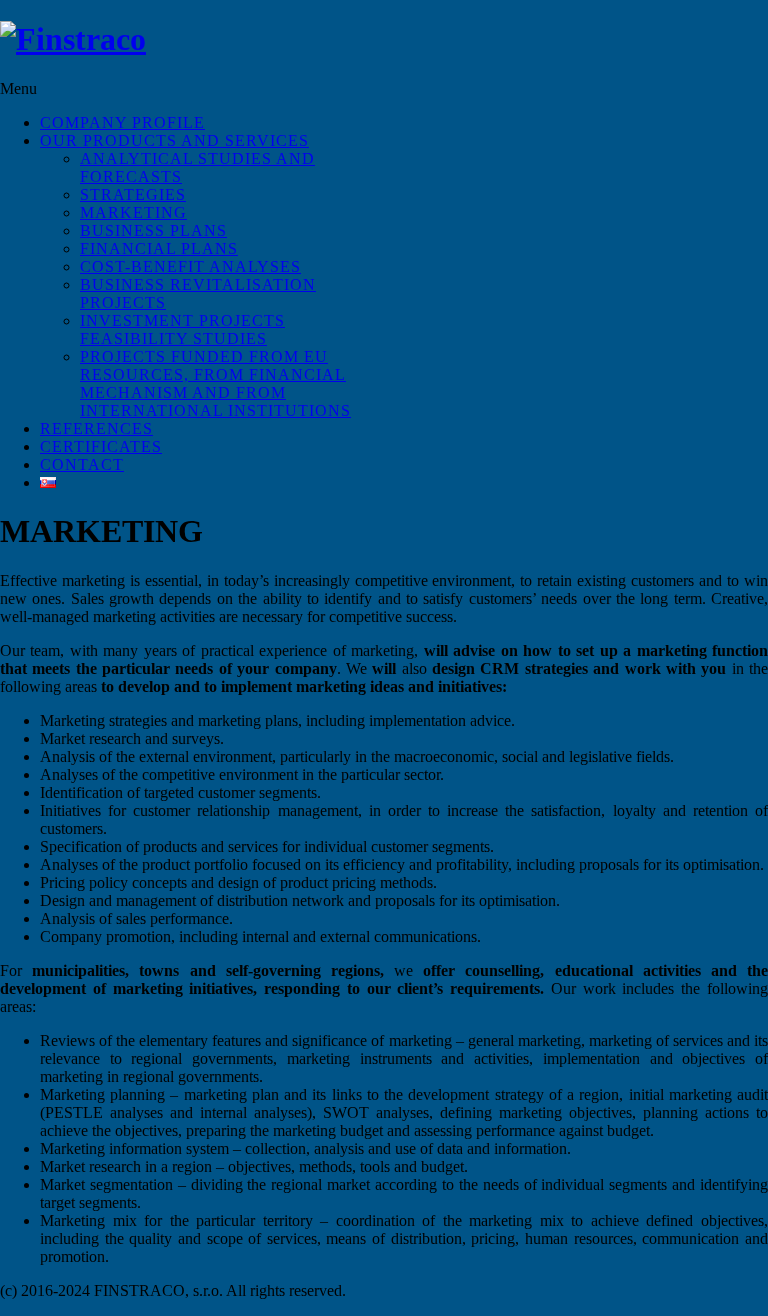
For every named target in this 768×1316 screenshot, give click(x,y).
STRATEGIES (133, 194)
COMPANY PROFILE (122, 122)
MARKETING (133, 212)
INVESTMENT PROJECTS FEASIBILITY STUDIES (182, 329)
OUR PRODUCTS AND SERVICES (174, 140)
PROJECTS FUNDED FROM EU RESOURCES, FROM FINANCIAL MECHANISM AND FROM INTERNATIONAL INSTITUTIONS (215, 383)
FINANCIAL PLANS (159, 248)
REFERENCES (96, 428)
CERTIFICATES (101, 446)
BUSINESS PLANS (153, 230)
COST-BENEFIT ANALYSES (190, 266)
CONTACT (82, 464)
